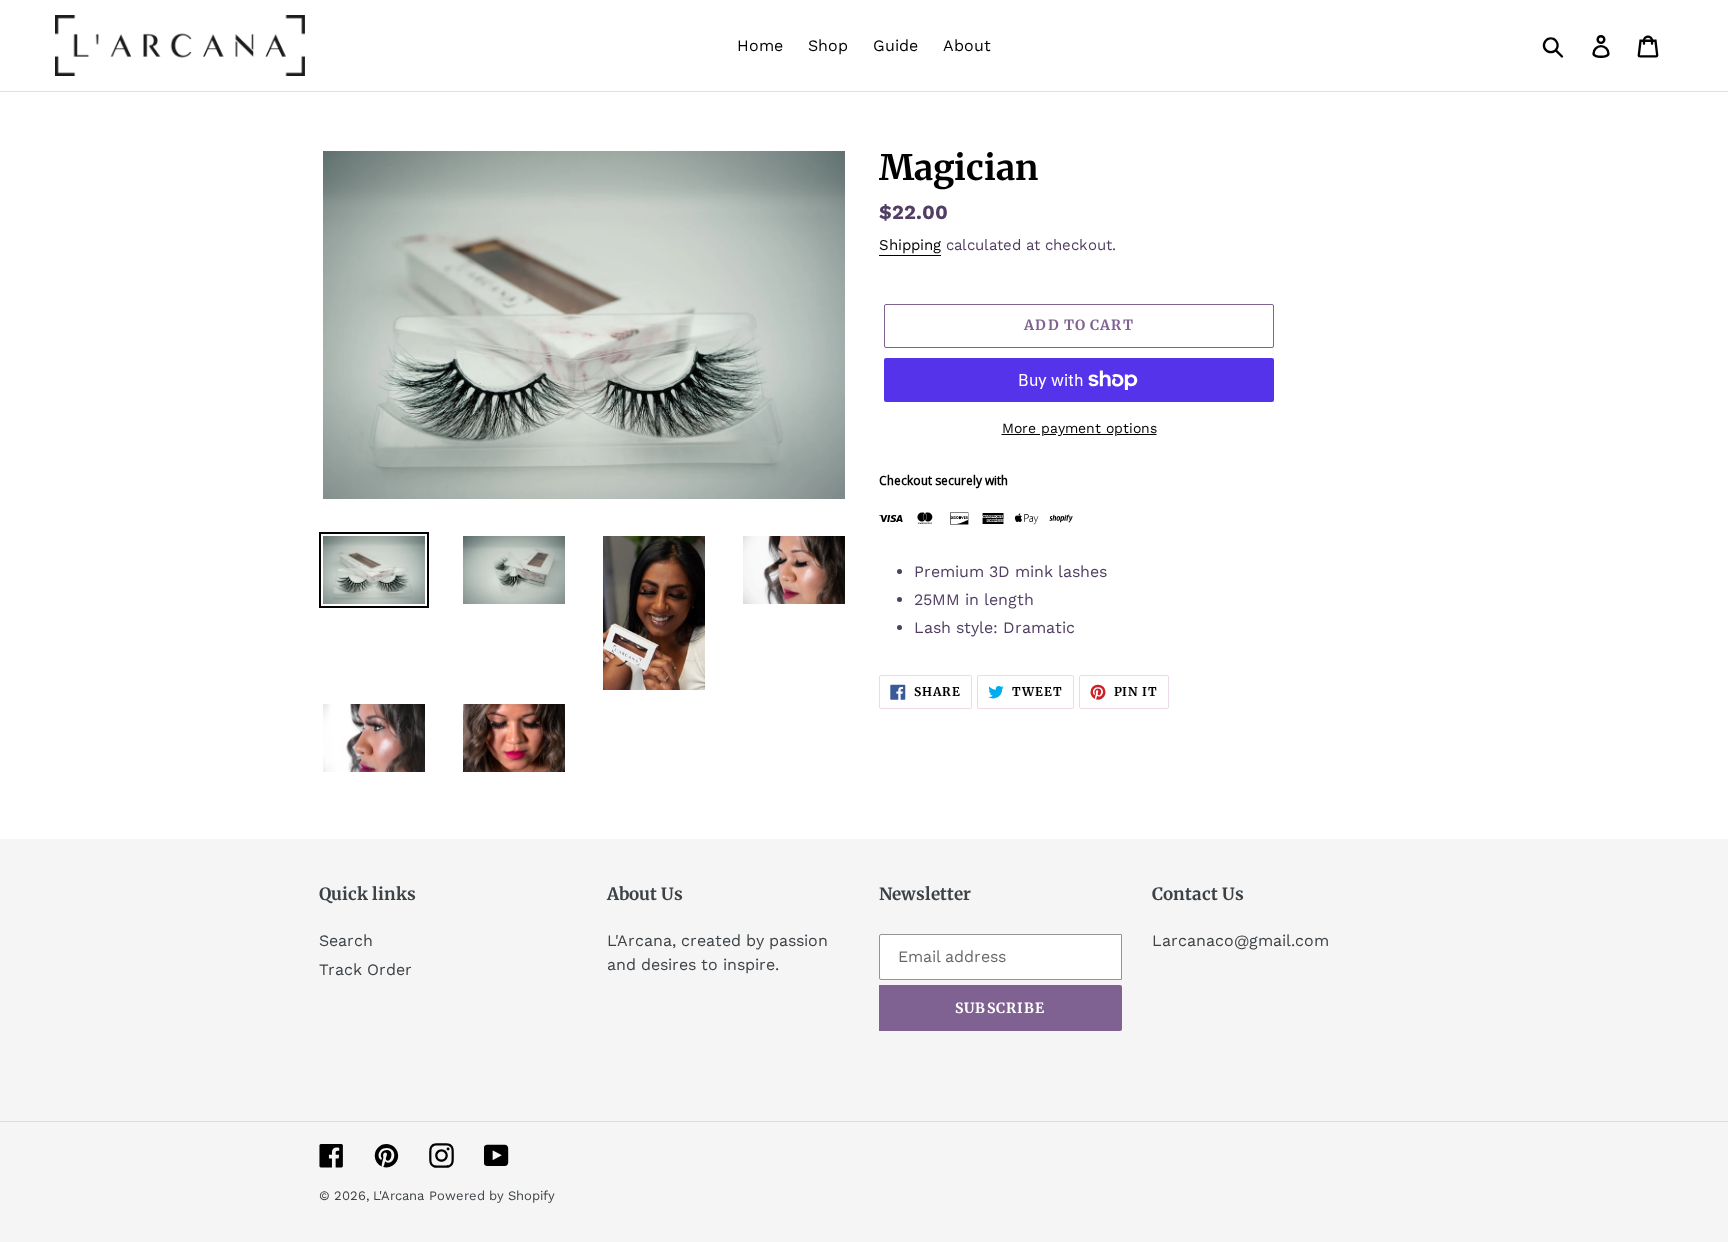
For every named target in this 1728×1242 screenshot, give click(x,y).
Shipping (910, 245)
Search (346, 940)
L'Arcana (398, 1195)
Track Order (365, 969)
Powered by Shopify (492, 1195)
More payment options (1079, 428)
